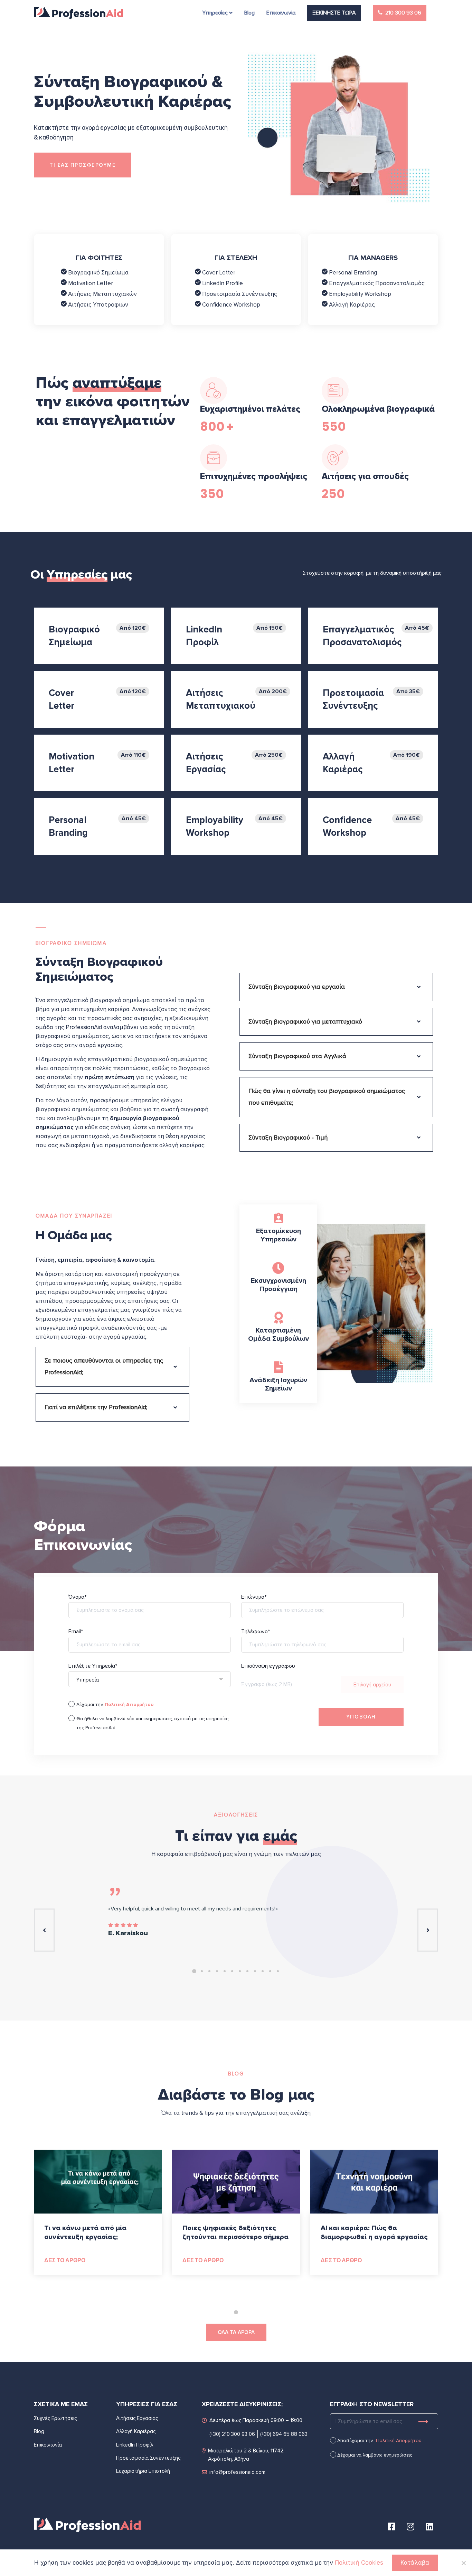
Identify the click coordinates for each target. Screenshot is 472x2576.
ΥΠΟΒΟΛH (361, 1717)
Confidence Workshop (230, 305)
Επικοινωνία (48, 2445)
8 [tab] (247, 1971)
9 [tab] (255, 1971)
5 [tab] (225, 1971)
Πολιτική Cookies (359, 2563)
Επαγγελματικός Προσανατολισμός (376, 283)
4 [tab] (217, 1971)
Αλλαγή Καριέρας (351, 305)
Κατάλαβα (415, 2563)
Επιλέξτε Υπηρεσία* (110, 1679)
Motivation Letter (90, 283)
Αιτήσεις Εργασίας (137, 2418)
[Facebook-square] (391, 2526)
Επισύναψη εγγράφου (268, 1676)
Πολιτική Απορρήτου (399, 2441)
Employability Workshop (359, 294)
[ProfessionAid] (78, 13)
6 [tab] (232, 1971)
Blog (39, 2431)
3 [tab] (209, 1971)
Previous (44, 1930)
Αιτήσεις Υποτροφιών (97, 305)
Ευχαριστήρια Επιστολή (143, 2471)
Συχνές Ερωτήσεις (55, 2418)
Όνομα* (77, 1597)
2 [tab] (202, 1971)
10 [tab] (263, 1971)
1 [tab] (194, 1971)
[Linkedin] (429, 2526)
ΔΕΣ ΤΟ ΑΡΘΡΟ (65, 2260)
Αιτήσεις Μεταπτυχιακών (102, 294)
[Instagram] (410, 2526)
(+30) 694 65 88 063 (284, 2434)
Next (428, 1930)
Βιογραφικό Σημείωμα (98, 273)
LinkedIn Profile (222, 283)
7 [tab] (240, 1971)
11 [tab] (270, 1971)
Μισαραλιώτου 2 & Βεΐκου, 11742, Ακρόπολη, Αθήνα (246, 2455)
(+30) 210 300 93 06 (232, 2434)
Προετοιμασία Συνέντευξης (239, 294)
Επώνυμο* (254, 1597)
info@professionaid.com (237, 2472)
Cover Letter (218, 273)
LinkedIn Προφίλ (135, 2445)
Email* (76, 1632)
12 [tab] (278, 1971)
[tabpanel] (236, 1913)
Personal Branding (352, 273)
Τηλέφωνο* (256, 1632)
